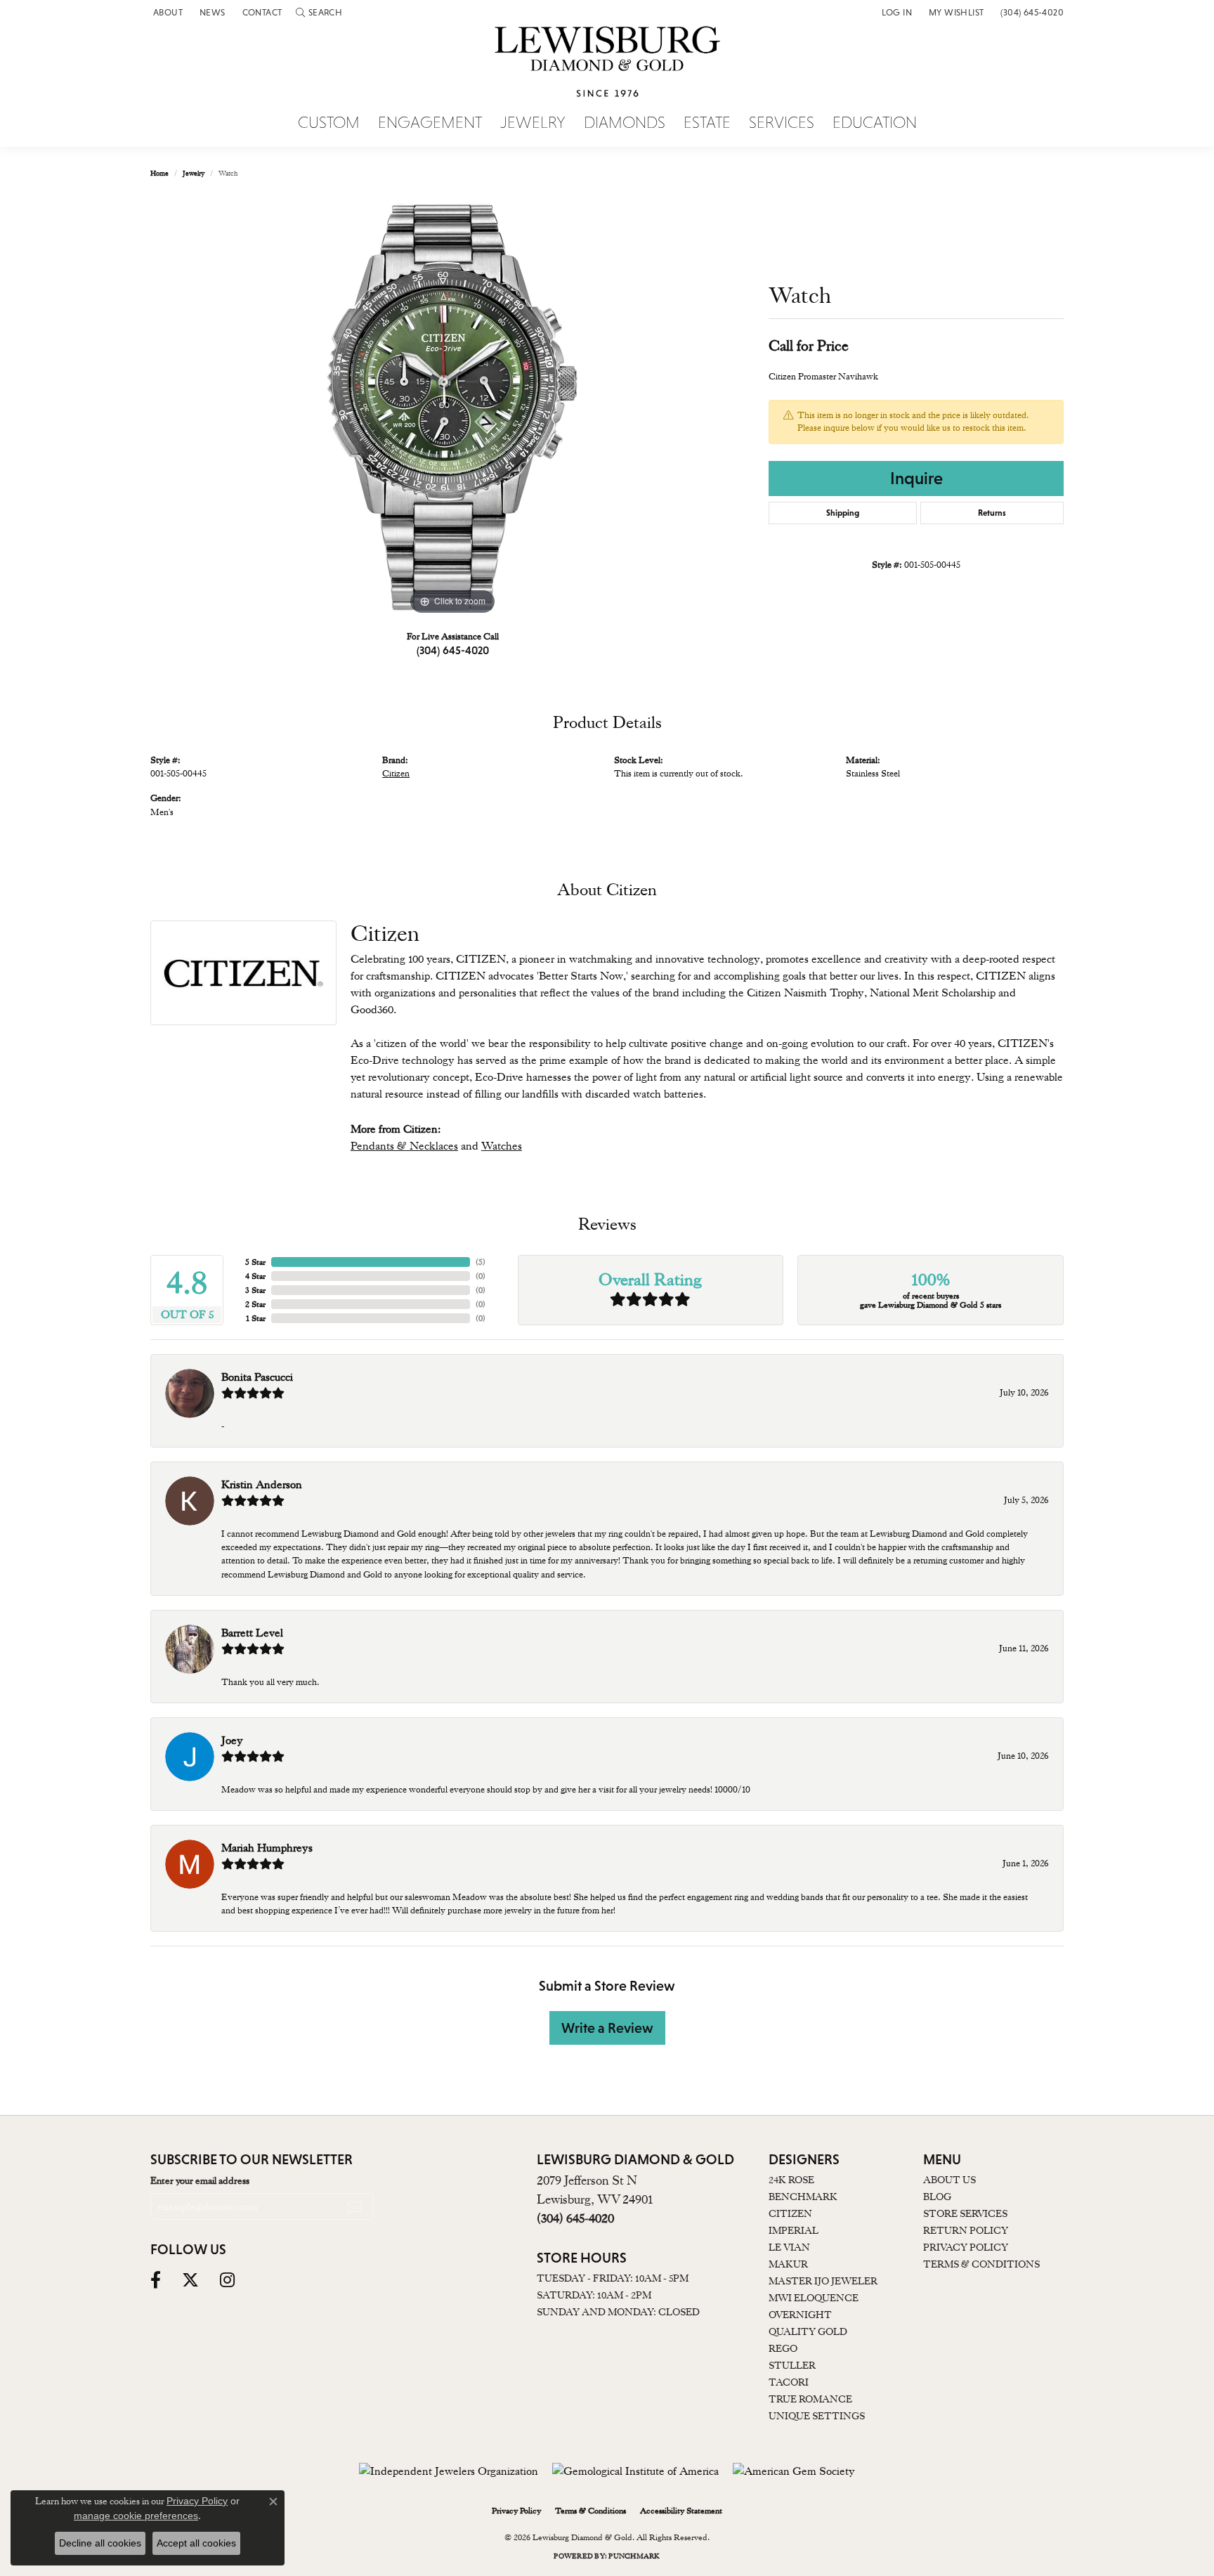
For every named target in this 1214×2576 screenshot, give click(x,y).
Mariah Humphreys (267, 1848)
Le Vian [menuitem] (789, 2247)
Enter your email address (200, 2180)
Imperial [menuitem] (794, 2230)
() (481, 1262)
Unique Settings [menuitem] (817, 2416)
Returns (992, 513)
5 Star (255, 1262)
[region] (452, 408)
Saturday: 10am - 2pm (594, 2295)
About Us (949, 2180)
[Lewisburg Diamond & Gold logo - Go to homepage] (607, 70)
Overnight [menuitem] (800, 2315)
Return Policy (966, 2230)
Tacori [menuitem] (789, 2382)
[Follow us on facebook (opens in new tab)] (156, 2280)
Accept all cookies (196, 2543)
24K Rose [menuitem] (791, 2180)
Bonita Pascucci (257, 1377)
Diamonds (625, 123)
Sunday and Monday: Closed (618, 2312)
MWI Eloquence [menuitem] (814, 2298)
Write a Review (607, 2028)
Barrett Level (252, 1633)
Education (875, 123)
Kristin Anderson (262, 1485)
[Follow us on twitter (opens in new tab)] (190, 2280)
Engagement (430, 123)
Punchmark (634, 2556)
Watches (502, 1146)
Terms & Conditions (981, 2264)
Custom (329, 123)
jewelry (194, 173)
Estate (707, 123)
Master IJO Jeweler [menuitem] (823, 2281)
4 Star (255, 1276)
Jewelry (533, 123)
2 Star (255, 1304)
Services (782, 123)
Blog (937, 2197)
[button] (319, 12)
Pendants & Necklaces (404, 1146)
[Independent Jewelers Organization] (449, 2471)
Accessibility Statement (681, 2511)
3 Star (255, 1290)
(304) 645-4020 (453, 650)
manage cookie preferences (136, 2516)
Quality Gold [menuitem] (808, 2331)
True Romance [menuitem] (810, 2399)
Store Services (965, 2213)
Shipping (843, 513)
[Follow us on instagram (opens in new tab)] (227, 2280)
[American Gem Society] (794, 2471)
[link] (167, 12)
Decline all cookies (100, 2543)
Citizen (396, 773)
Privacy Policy (966, 2247)
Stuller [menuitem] (792, 2365)
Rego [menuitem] (783, 2348)
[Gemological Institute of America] (635, 2471)
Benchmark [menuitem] (803, 2197)
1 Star (256, 1318)
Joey (232, 1741)
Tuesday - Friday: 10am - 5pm (613, 2278)
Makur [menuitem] (788, 2264)
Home (159, 173)
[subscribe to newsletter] (355, 2206)
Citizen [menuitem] (790, 2213)
